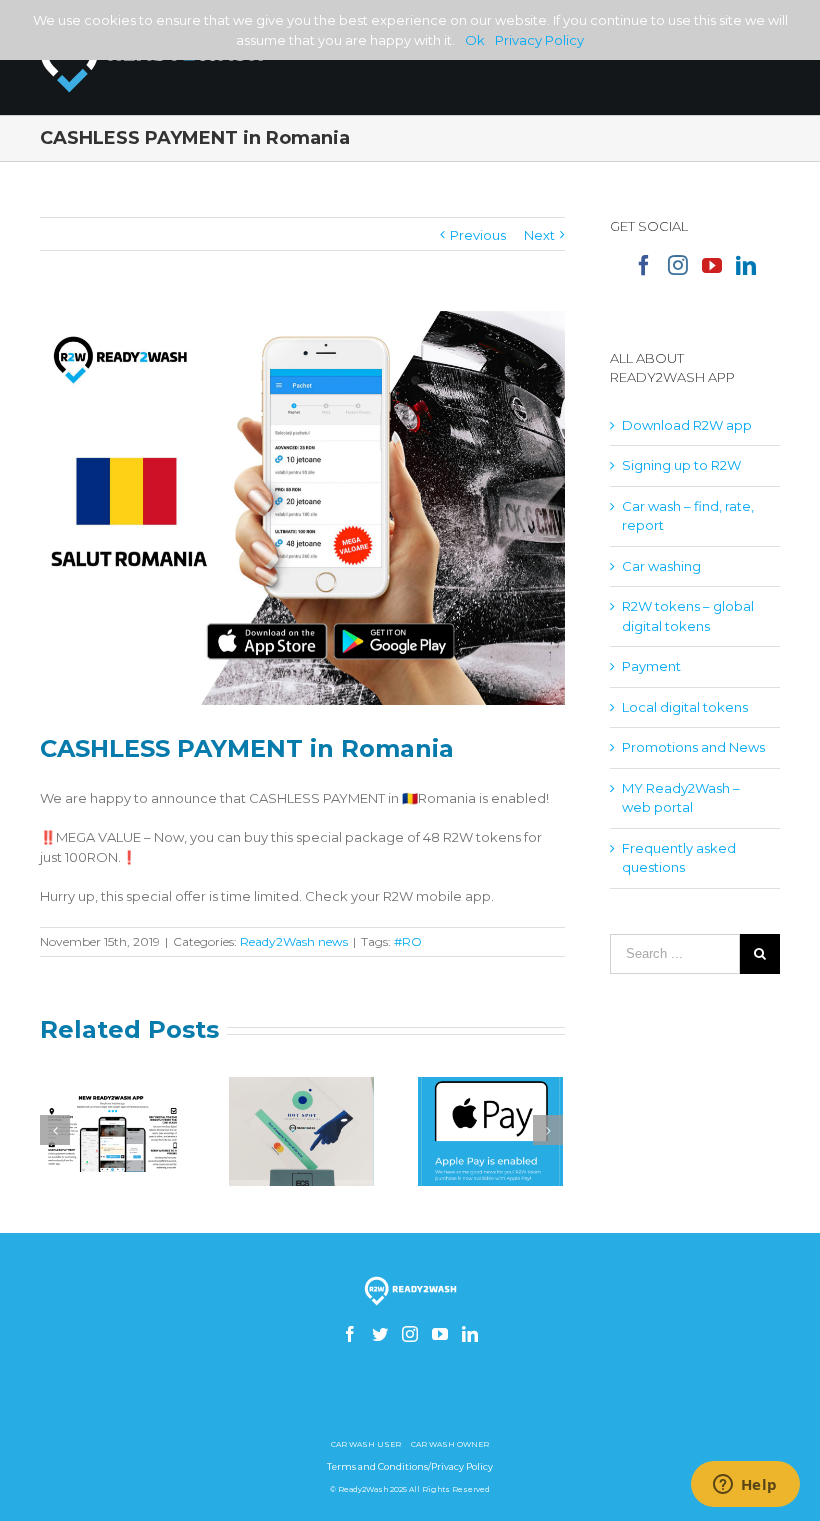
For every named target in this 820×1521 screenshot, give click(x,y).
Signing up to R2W (681, 465)
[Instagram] (678, 265)
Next (539, 235)
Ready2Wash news (294, 941)
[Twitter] (380, 1334)
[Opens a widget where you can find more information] (745, 1486)
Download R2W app (687, 425)
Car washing (661, 566)
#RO (408, 941)
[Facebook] (644, 265)
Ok (475, 40)
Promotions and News (693, 747)
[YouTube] (712, 265)
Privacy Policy (539, 40)
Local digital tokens (685, 707)
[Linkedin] (746, 265)
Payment (651, 666)
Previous (478, 235)
